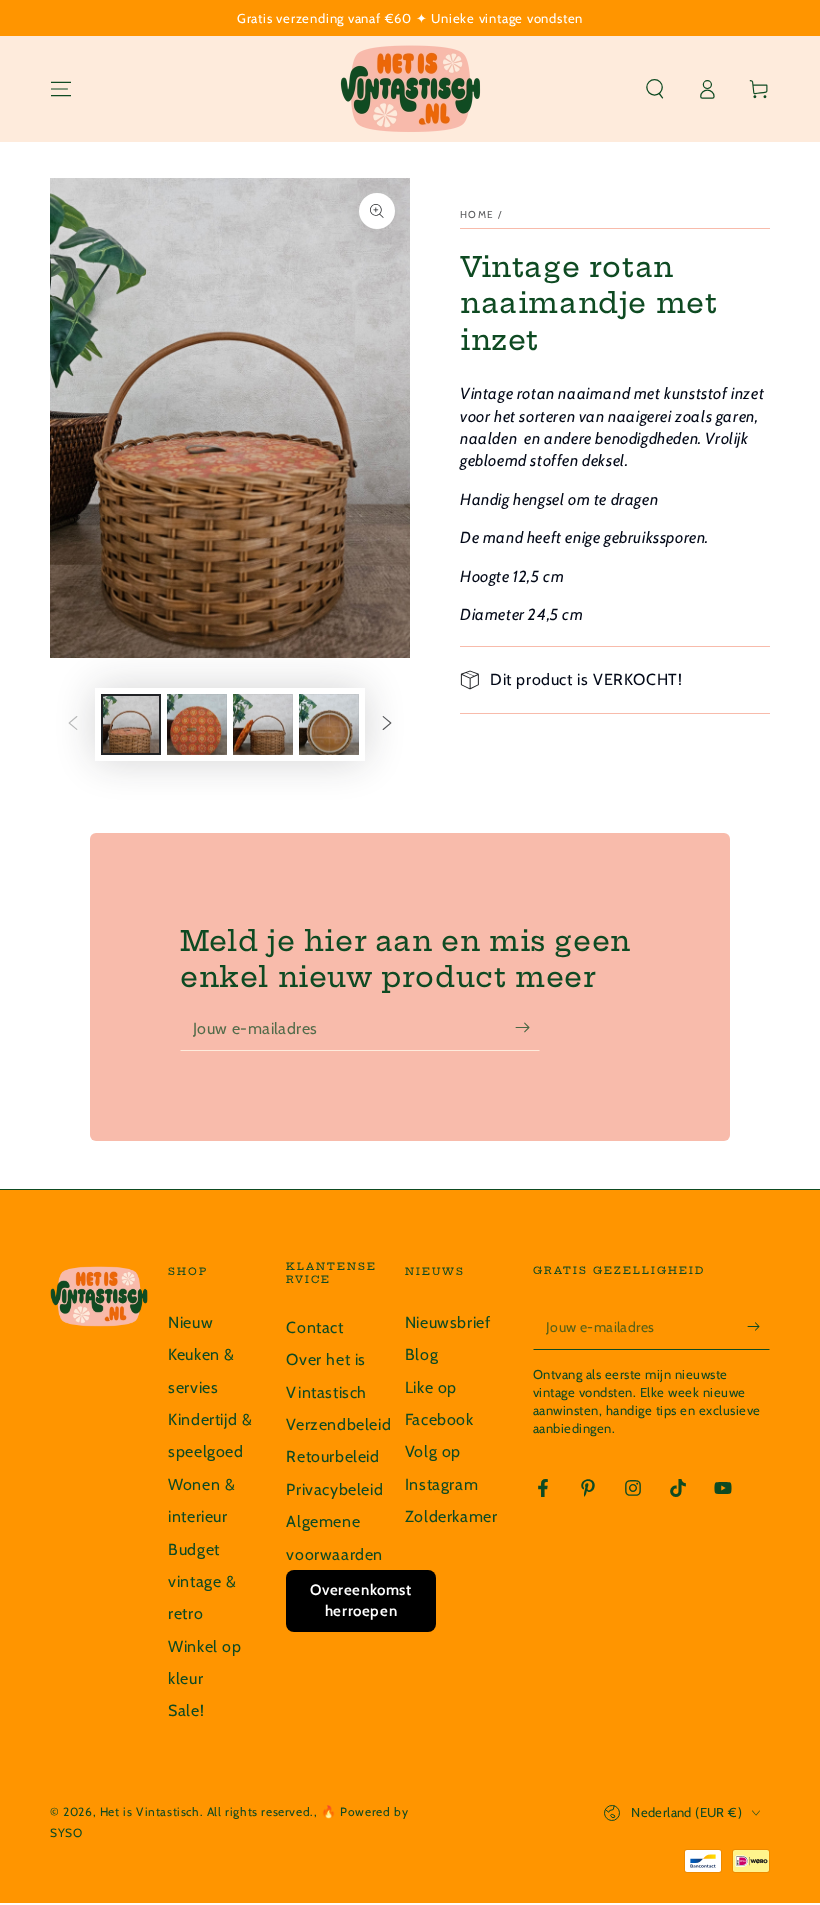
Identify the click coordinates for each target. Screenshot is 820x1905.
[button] (655, 89)
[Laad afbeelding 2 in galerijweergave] (197, 724)
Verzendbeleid (338, 1424)
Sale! (186, 1710)
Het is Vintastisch (150, 1811)
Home (477, 214)
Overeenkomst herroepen (360, 1600)
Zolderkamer (451, 1516)
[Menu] (61, 89)
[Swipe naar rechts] (387, 725)
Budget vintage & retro (202, 1582)
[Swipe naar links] (73, 725)
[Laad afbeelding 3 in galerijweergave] (263, 724)
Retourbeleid (332, 1456)
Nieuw (190, 1322)
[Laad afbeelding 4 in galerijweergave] (329, 724)
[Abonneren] (527, 1028)
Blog (421, 1354)
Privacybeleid (334, 1489)
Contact (314, 1327)
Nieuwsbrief (448, 1322)
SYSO (66, 1832)
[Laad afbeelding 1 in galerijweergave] (131, 724)
